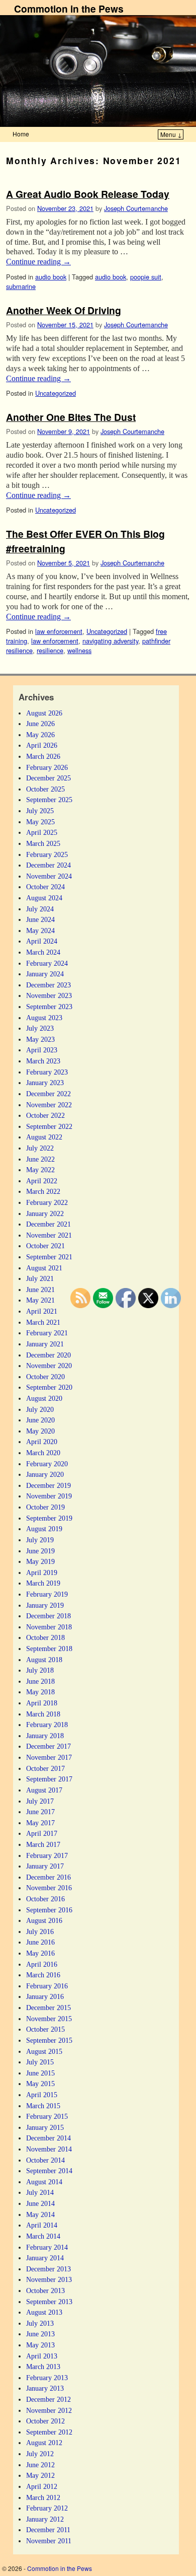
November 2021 (49, 1235)
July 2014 (40, 2192)
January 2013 (45, 2388)
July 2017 (40, 1801)
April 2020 (42, 1442)
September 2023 (49, 1007)
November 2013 (49, 2279)
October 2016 (45, 1899)
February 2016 (47, 1986)
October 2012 (45, 2421)
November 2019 (49, 1496)
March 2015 (43, 2106)
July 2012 (40, 2454)
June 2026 (40, 724)
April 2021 (42, 1311)
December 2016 (48, 1877)
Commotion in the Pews (69, 9)
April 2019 (42, 1572)
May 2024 (40, 931)
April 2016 (42, 1964)
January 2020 (45, 1474)
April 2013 (42, 2356)
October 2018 (45, 1637)
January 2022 (45, 1213)
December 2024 (48, 865)
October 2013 (45, 2291)
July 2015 (40, 2062)
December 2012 (48, 2399)
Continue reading (38, 262)
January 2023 (45, 1083)
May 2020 (40, 1431)
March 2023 (43, 1061)
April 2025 (42, 832)
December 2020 (48, 1355)
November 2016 (49, 1888)
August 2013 (44, 2312)
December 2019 (48, 1485)
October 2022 (45, 1115)
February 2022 (47, 1202)
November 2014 (49, 2149)
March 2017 (43, 1844)
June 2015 (40, 2073)
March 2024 (43, 952)
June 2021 (40, 1290)
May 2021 (40, 1300)
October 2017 (45, 1768)
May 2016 (40, 1953)
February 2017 (47, 1855)
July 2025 (40, 811)
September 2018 (49, 1649)
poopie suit (146, 277)
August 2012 (44, 2443)
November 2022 (49, 1105)
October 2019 (45, 1507)
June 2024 (40, 919)
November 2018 (49, 1627)
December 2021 (48, 1224)
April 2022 (42, 1181)
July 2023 (40, 1028)
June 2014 (40, 2203)
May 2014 (40, 2214)
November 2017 (49, 1757)
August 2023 (44, 1018)
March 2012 (43, 2497)
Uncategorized (56, 393)
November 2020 (49, 1366)
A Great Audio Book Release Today (88, 194)
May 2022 (40, 1170)
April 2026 (42, 745)
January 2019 (45, 1605)
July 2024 (40, 909)
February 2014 (47, 2247)
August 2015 (44, 2051)
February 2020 (47, 1464)
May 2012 (40, 2475)
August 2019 (44, 1529)
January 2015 (45, 2127)
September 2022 (49, 1126)
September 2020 (49, 1387)
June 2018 (40, 1681)
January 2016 (45, 1996)
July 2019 (40, 1540)
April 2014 (42, 2225)
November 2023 (49, 995)
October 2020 (45, 1377)
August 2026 (44, 713)
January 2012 (45, 2519)
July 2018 (40, 1670)
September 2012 (49, 2432)
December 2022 (48, 1094)
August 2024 (44, 898)
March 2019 (43, 1583)
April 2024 (42, 941)
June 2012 (40, 2465)
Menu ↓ (171, 134)
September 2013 (49, 2302)
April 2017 (42, 1833)
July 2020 (40, 1409)
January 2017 (45, 1866)
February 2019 (47, 1594)
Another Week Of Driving (64, 310)
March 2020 (43, 1453)
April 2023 (42, 1050)
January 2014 (45, 2258)
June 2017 (40, 1812)
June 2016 (40, 1942)
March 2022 (43, 1191)
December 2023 (48, 985)
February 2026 (47, 767)
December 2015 (48, 2008)
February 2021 (47, 1333)
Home (21, 134)
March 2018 (43, 1714)
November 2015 (49, 2019)
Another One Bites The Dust (71, 417)
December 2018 (48, 1616)
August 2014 (44, 2182)
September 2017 (49, 1779)
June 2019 (40, 1551)
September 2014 (49, 2171)
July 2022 (40, 1148)
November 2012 (49, 2410)
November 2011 (49, 2541)
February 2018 (47, 1725)
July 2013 (40, 2323)
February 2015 (47, 2116)
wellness (79, 650)
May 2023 (40, 1039)
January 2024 (45, 974)
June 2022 (40, 1159)
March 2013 (43, 2367)
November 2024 (49, 876)
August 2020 (44, 1398)
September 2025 (49, 800)
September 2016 (49, 1910)
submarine (21, 286)
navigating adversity (110, 641)
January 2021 (45, 1344)
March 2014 (43, 2236)
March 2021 (43, 1322)
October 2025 (45, 789)
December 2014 (48, 2138)
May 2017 (40, 1823)
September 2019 (49, 1518)
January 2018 (45, 1736)
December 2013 (48, 2269)
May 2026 (40, 735)
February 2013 (47, 2378)
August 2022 (44, 1137)
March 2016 (43, 1975)
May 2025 (40, 822)
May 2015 (40, 2084)
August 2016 (44, 1920)
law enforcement (59, 631)
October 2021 (45, 1246)
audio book (51, 277)
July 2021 (40, 1278)
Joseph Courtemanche (136, 208)
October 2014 (45, 2160)
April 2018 (42, 1703)
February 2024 (47, 963)
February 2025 (47, 854)
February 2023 (47, 1072)
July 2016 (40, 1931)
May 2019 (40, 1561)
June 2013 (40, 2334)
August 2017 (44, 1790)
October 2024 (45, 887)
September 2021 (49, 1257)
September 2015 (49, 2040)
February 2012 (47, 2508)
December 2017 (48, 1746)
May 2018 (40, 1692)
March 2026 (43, 756)
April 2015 (42, 2095)
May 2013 (40, 2345)
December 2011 (48, 2530)
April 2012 (42, 2486)
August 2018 (44, 1660)
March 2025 (43, 843)
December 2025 (48, 778)
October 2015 (45, 2029)
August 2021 (44, 1268)
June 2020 (40, 1420)
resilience (50, 650)
